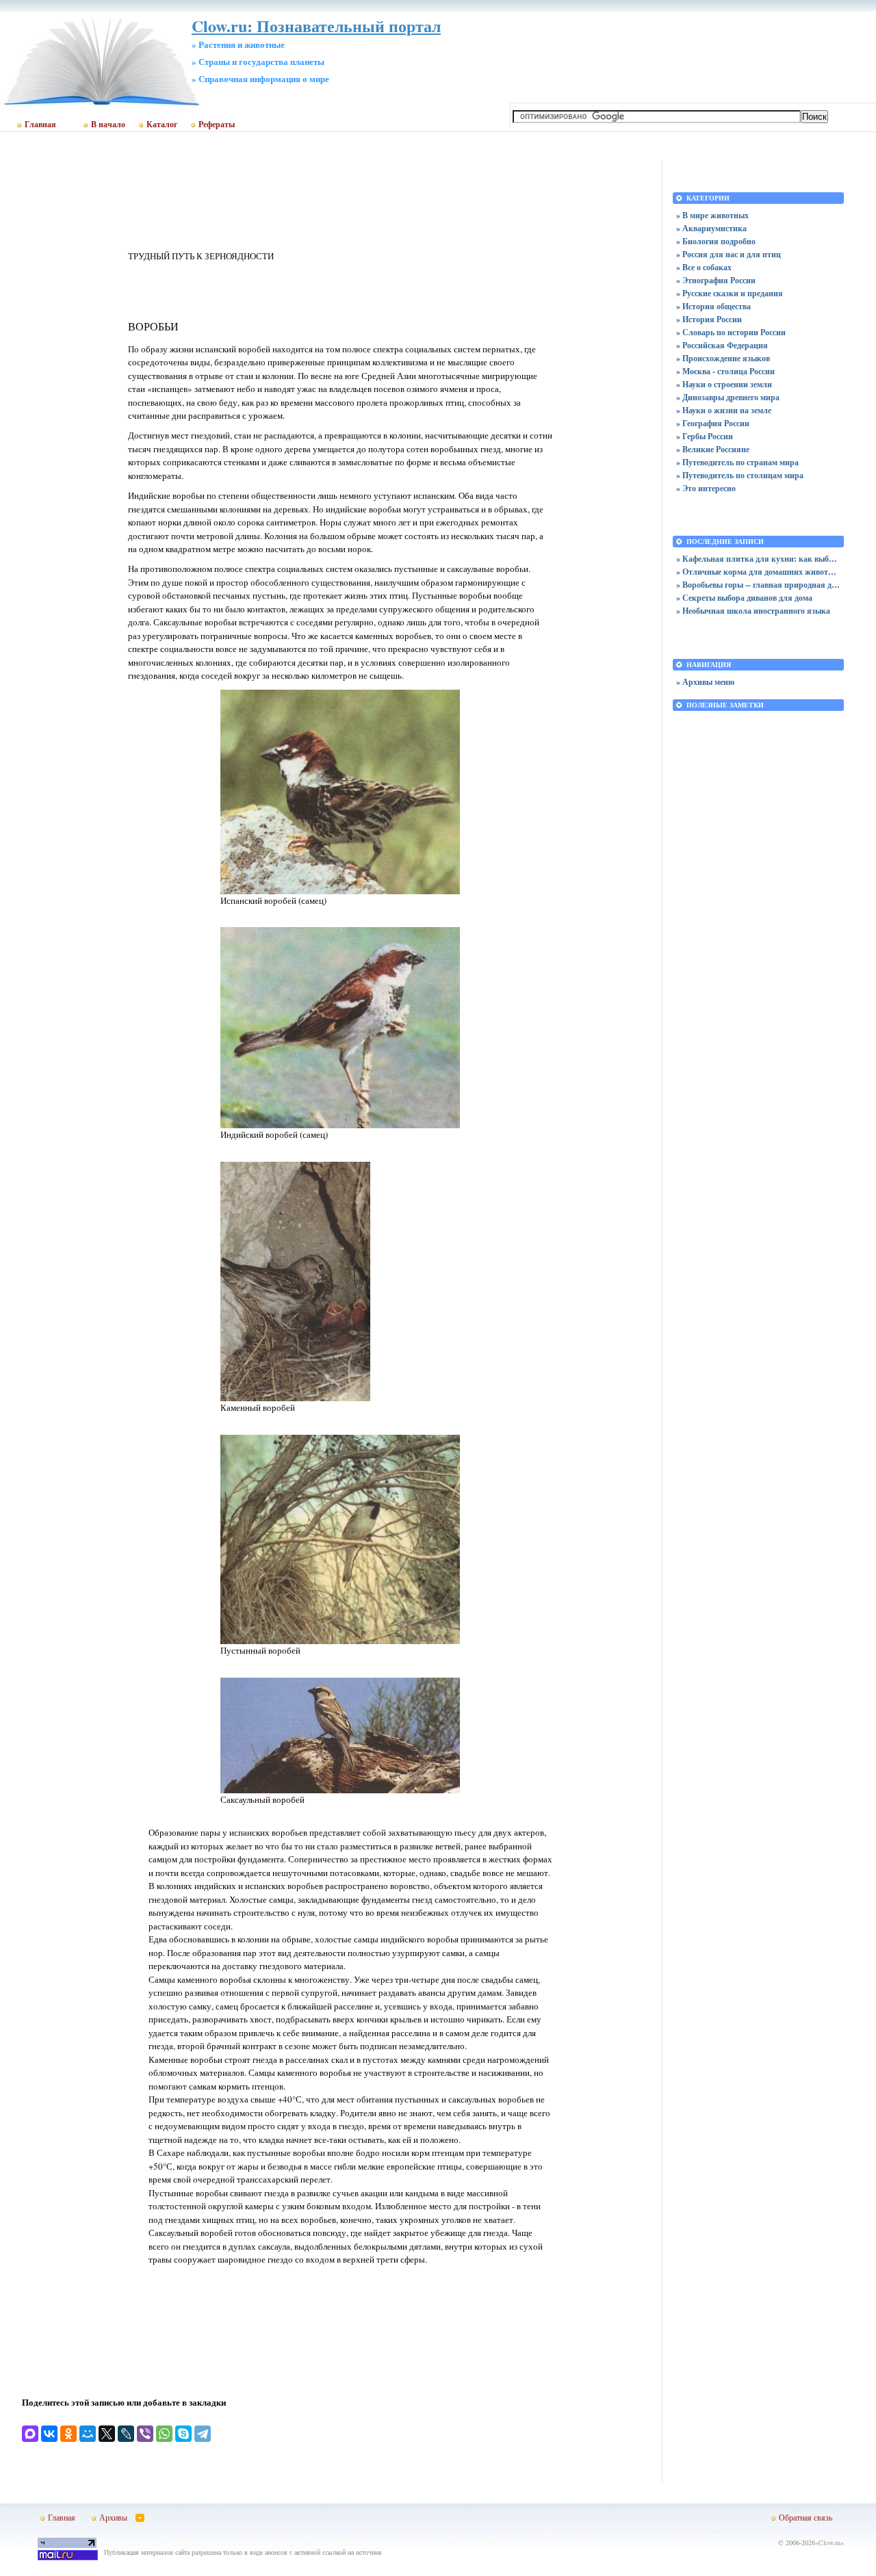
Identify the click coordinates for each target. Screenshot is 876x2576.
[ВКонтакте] (49, 2434)
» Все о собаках (704, 267)
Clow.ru (829, 2542)
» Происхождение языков (723, 358)
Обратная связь (806, 2517)
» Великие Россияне (713, 449)
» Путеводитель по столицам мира (740, 475)
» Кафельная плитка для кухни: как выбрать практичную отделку (758, 559)
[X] (107, 2434)
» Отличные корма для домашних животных (758, 572)
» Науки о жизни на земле (724, 410)
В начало (108, 125)
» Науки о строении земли (724, 384)
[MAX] (30, 2434)
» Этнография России (716, 280)
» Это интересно (706, 488)
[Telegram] (203, 2434)
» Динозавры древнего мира (728, 397)
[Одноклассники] (68, 2434)
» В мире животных (712, 215)
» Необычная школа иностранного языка (753, 611)
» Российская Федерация (722, 345)
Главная (40, 125)
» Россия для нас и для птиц (729, 254)
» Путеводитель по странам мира (737, 462)
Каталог (162, 125)
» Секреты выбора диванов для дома (744, 598)
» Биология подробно (716, 241)
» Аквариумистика (711, 228)
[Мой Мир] (88, 2434)
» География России (713, 423)
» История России (709, 319)
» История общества (713, 306)
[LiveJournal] (126, 2434)
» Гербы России (705, 436)
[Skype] (183, 2434)
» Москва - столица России (725, 371)
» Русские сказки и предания (730, 293)
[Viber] (145, 2434)
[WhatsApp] (164, 2434)
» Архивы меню (705, 682)
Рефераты (217, 125)
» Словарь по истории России (731, 332)
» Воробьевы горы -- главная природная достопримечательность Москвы (758, 585)
